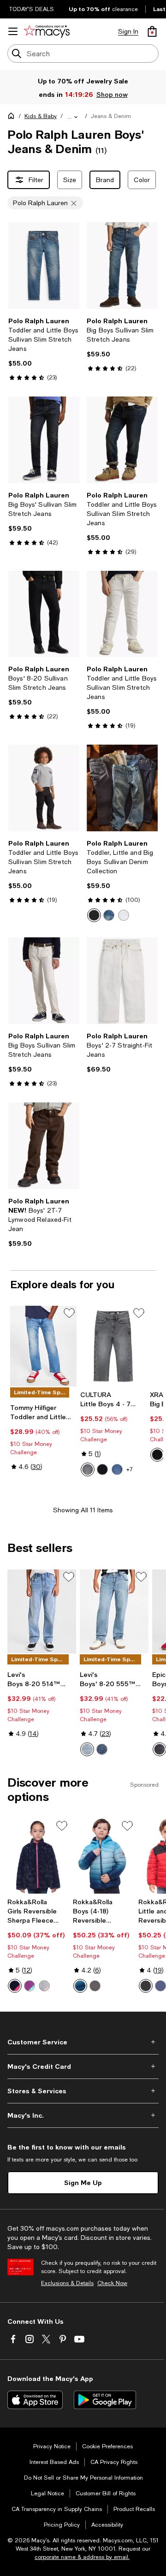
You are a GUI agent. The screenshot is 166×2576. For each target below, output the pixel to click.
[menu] (13, 31)
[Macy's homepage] (13, 118)
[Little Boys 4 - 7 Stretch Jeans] (113, 1346)
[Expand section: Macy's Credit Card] (83, 2067)
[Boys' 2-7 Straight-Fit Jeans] (122, 981)
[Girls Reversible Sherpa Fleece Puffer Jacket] (38, 1856)
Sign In (128, 31)
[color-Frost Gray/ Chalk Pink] (44, 1986)
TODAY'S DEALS (32, 9)
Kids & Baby (41, 116)
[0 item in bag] (152, 31)
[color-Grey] (95, 1986)
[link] (44, 349)
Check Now (112, 2283)
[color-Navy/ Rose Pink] (15, 1986)
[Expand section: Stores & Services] (83, 2091)
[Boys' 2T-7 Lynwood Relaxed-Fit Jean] (44, 1146)
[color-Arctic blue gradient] (80, 1986)
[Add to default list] (69, 1313)
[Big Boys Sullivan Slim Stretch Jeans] (122, 266)
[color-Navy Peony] (160, 1986)
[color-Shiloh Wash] (160, 1749)
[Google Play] (105, 2400)
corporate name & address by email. (82, 2557)
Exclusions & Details (67, 2283)
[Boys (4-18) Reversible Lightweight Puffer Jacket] (104, 1856)
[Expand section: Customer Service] (83, 2042)
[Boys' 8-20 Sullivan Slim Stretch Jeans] (44, 614)
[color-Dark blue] (117, 1469)
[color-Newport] (87, 1749)
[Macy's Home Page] (47, 31)
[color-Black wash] (88, 1469)
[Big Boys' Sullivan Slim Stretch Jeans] (44, 440)
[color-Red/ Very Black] (146, 1986)
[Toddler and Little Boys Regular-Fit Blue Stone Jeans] (43, 1346)
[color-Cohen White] (124, 915)
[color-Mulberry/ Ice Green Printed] (30, 1986)
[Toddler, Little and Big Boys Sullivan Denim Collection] (122, 788)
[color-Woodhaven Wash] (109, 915)
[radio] (94, 915)
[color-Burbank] (102, 1749)
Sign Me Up (83, 2182)
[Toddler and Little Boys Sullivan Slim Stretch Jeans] (44, 266)
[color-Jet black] (102, 1469)
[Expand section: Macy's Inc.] (83, 2115)
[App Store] (35, 2400)
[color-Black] (157, 1455)
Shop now (112, 94)
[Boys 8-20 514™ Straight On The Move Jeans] (42, 1611)
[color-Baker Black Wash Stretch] (94, 915)
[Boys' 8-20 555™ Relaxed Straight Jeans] (114, 1611)
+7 (130, 1469)
